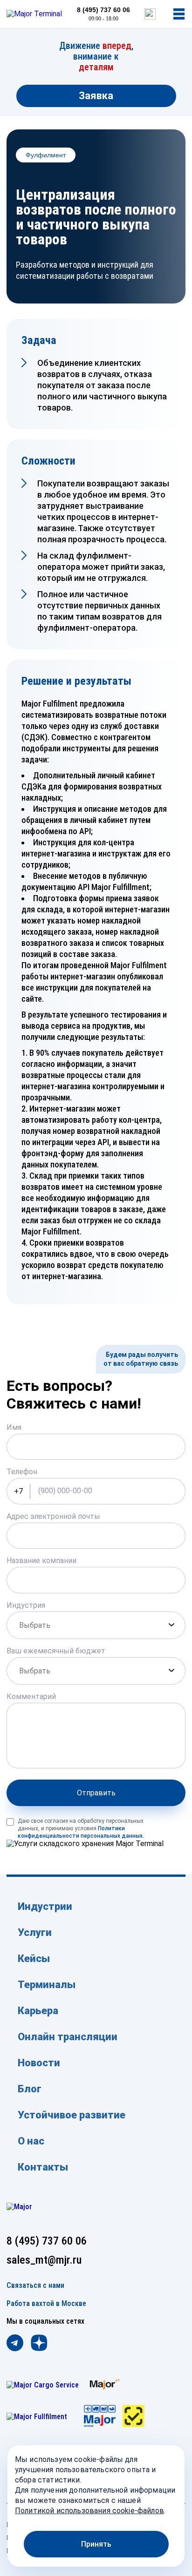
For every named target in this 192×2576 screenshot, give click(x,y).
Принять (96, 2544)
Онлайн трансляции (68, 2037)
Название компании (41, 1561)
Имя (14, 1427)
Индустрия (26, 1605)
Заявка (96, 96)
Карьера (38, 2011)
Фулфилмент (46, 155)
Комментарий (31, 1696)
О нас (31, 2141)
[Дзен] (39, 2344)
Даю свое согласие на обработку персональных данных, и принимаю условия (81, 1828)
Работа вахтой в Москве (46, 2304)
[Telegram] (15, 2344)
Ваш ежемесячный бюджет (56, 1651)
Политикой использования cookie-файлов (89, 2511)
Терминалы (47, 1985)
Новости (39, 2063)
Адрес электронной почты (53, 1516)
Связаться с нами (35, 2286)
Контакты (43, 2167)
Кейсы (34, 1959)
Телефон (22, 1472)
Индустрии (45, 1906)
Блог (30, 2089)
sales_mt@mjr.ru (44, 2260)
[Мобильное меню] (179, 14)
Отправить (96, 1793)
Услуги (35, 1932)
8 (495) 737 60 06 (103, 10)
